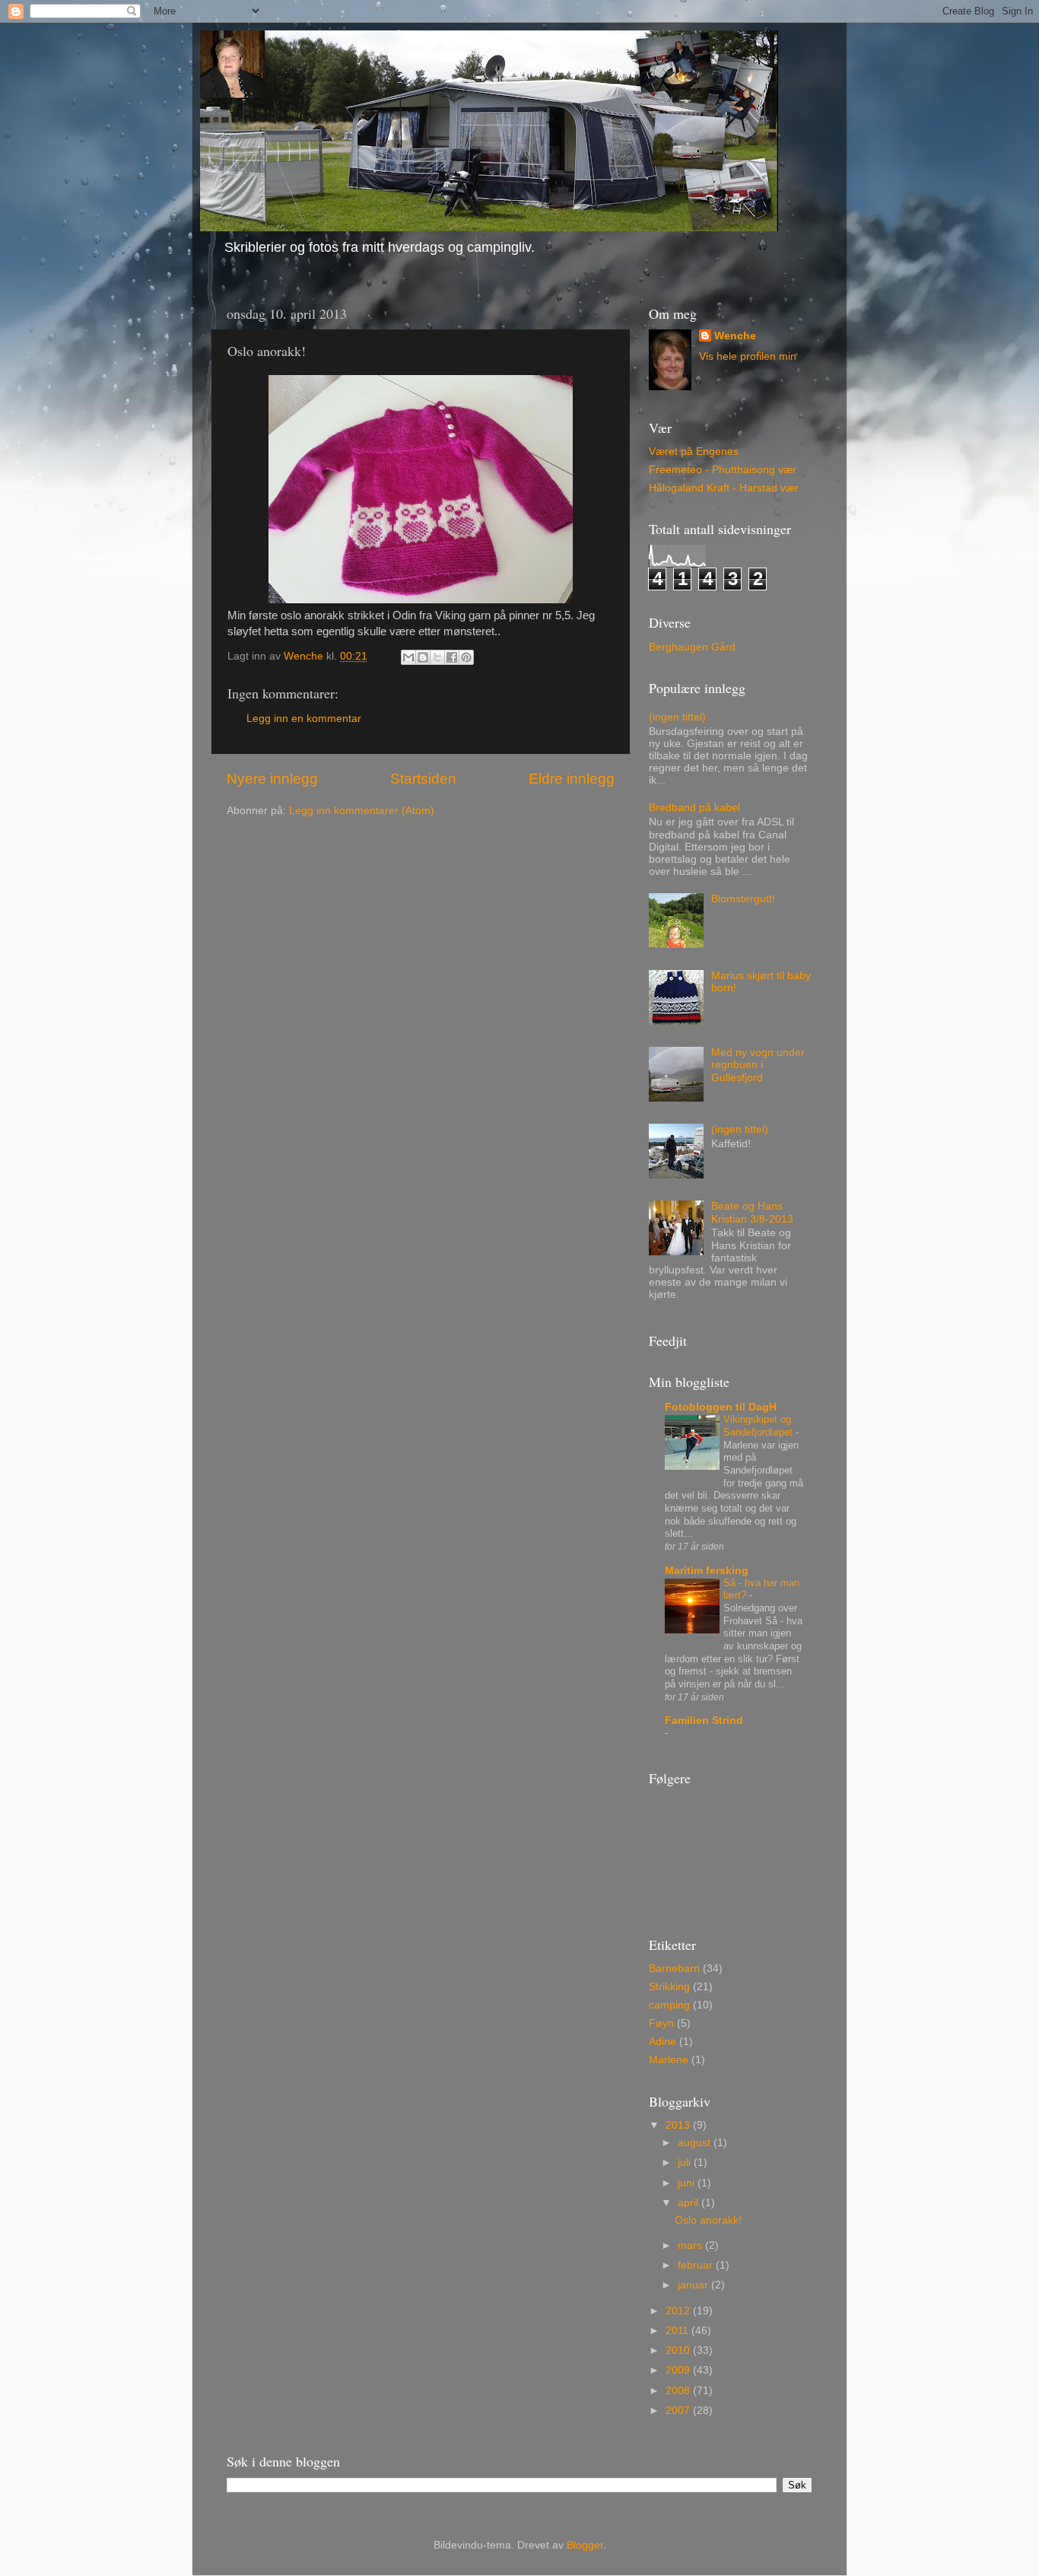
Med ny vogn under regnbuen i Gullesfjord (758, 1065)
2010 (679, 2350)
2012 (679, 2311)
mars (691, 2245)
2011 (678, 2331)
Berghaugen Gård (692, 647)
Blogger (585, 2545)
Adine (662, 2042)
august (696, 2143)
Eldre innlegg (572, 779)
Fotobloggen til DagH (721, 1407)
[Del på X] (437, 657)
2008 (679, 2391)
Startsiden (423, 779)
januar (694, 2285)
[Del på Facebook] (452, 657)
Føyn (661, 2023)
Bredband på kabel (694, 808)
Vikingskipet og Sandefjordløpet (759, 1426)
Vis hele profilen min (748, 356)
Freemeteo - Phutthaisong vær (723, 470)
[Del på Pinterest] (466, 657)
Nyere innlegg (272, 779)
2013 (679, 2125)
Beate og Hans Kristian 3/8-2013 (752, 1212)
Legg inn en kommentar (304, 719)
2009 (679, 2370)
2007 (679, 2411)
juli (686, 2163)
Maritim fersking (707, 1571)
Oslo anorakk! (708, 2220)
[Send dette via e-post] (408, 657)
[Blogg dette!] (423, 657)
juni (688, 2183)
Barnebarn (674, 1969)
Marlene (669, 2060)
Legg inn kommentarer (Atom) (362, 811)
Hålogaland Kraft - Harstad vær (724, 488)
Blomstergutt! (743, 899)
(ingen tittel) (677, 717)
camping (669, 2005)
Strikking (669, 1987)
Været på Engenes (694, 452)
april (689, 2203)
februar (697, 2265)
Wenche (735, 336)
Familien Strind (704, 1721)
